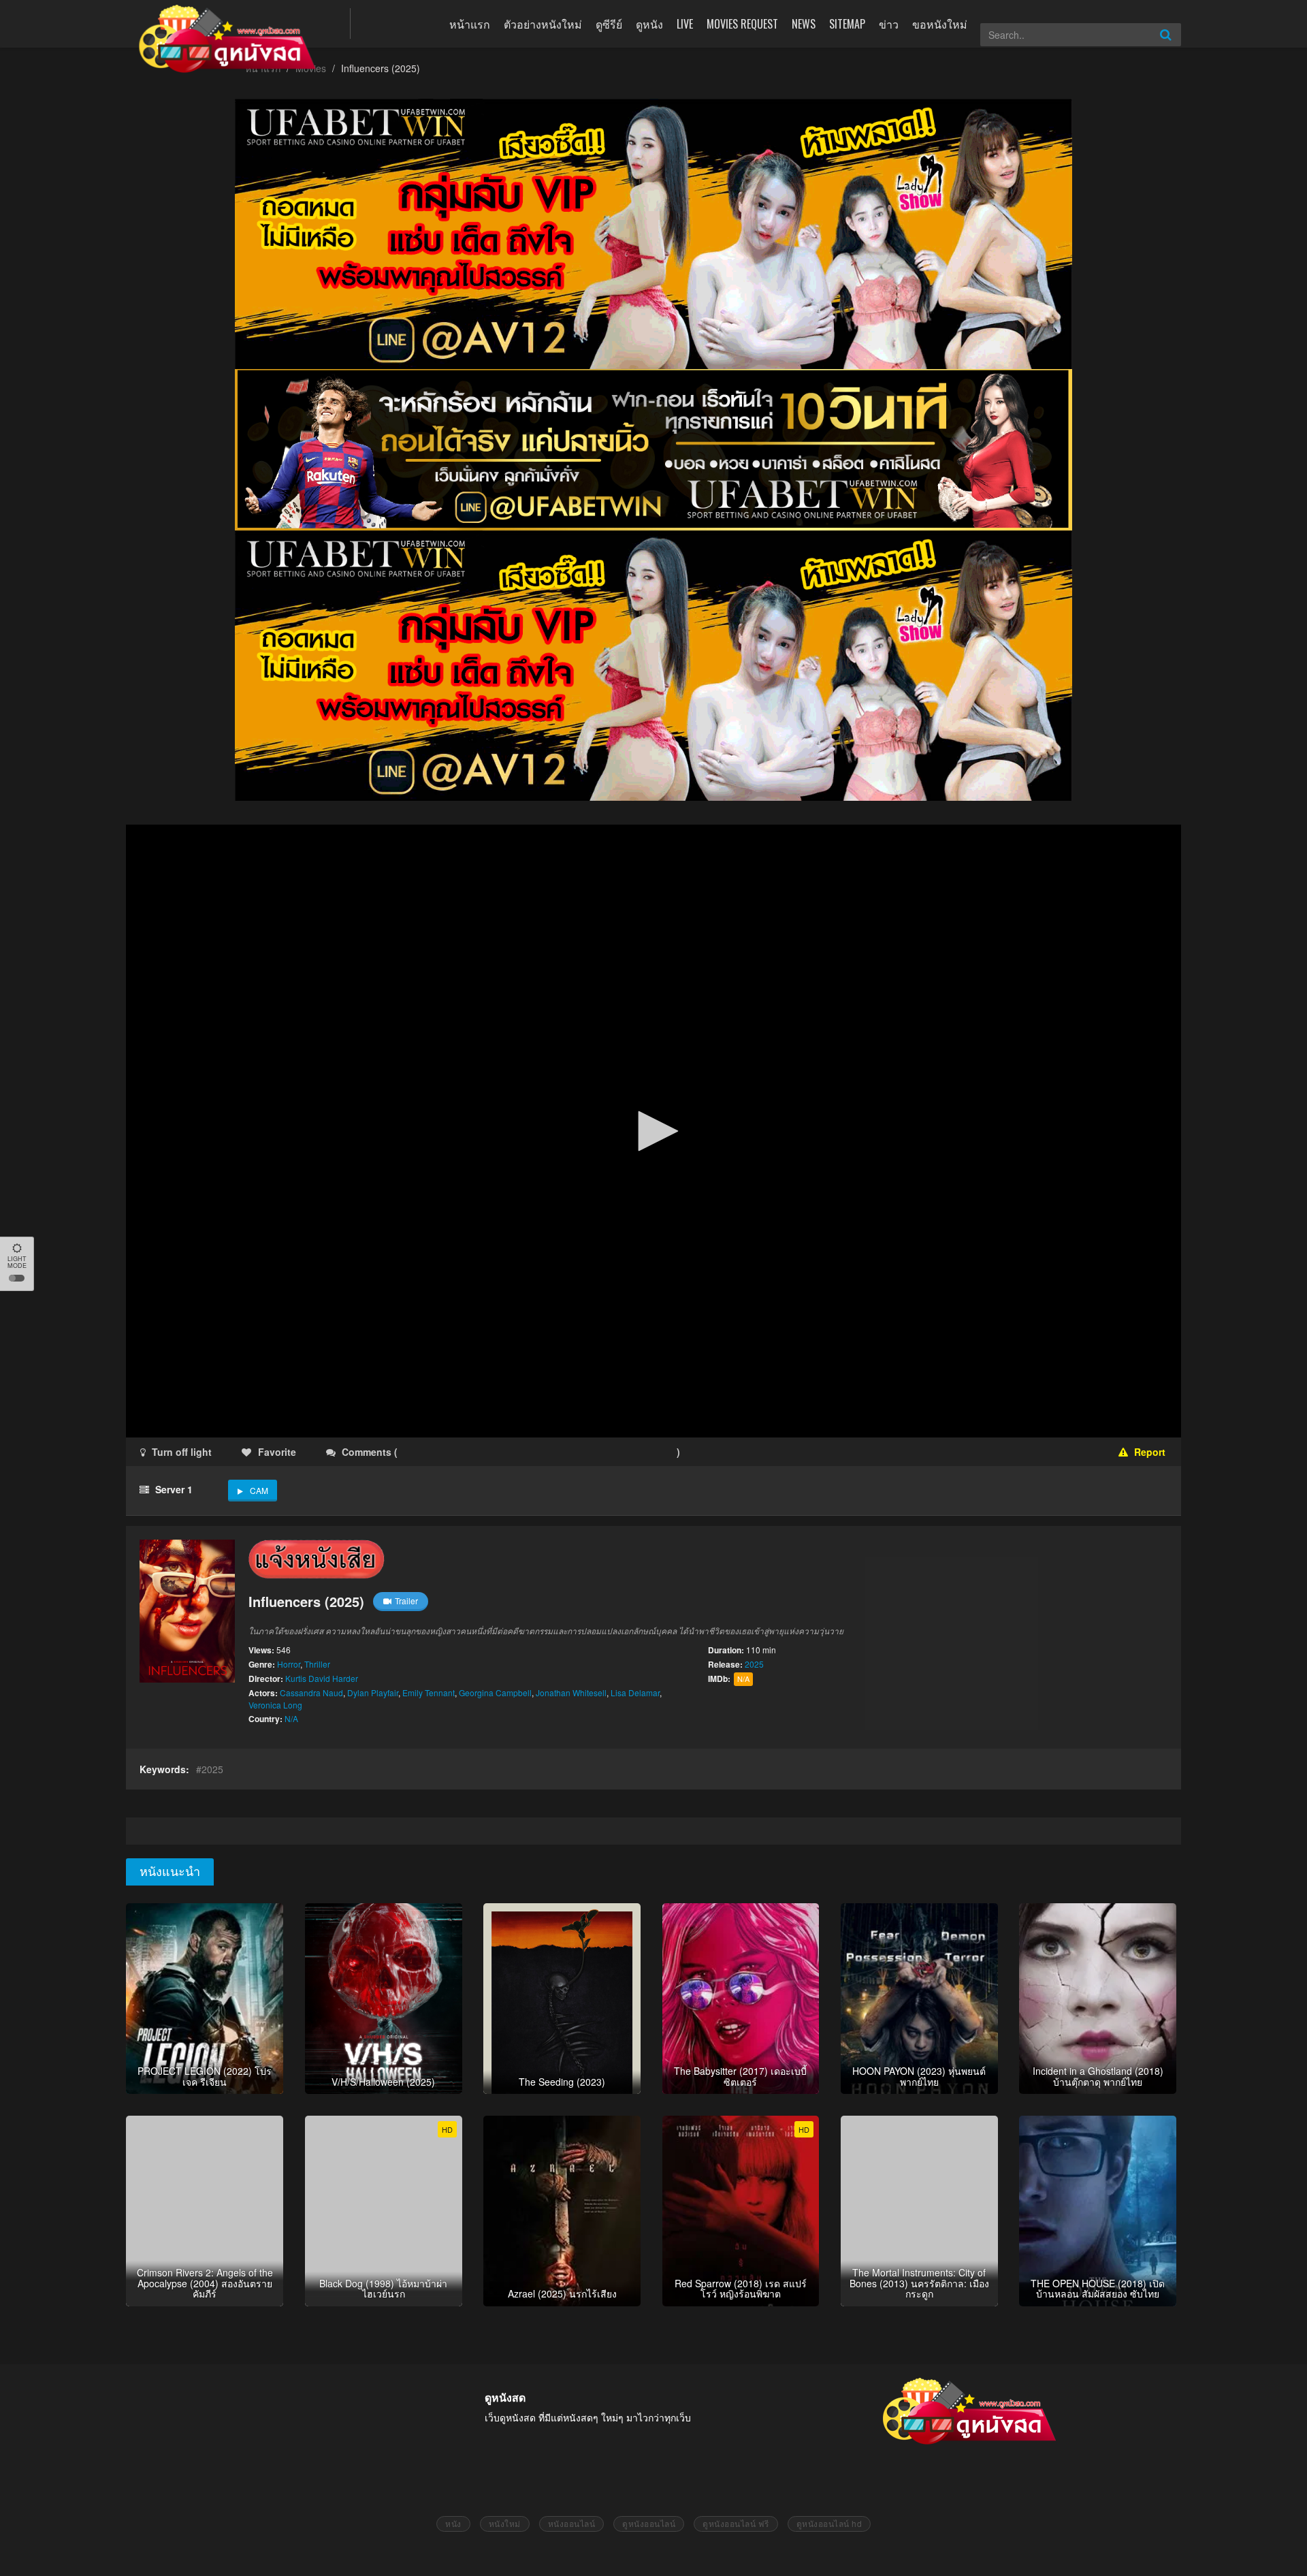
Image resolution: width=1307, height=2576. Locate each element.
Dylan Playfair (373, 1692)
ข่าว (889, 24)
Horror (289, 1664)
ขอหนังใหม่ (940, 24)
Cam (259, 1490)
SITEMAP (847, 24)
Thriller (317, 1664)
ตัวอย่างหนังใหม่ (543, 24)
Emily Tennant (429, 1692)
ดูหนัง (649, 24)
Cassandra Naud (311, 1692)
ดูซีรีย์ (609, 24)
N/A (291, 1718)
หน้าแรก (470, 24)
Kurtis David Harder (322, 1678)
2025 (754, 1664)
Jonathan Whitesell (571, 1692)
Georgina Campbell (495, 1692)
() (481, 1452)
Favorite (277, 1452)
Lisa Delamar (635, 1692)
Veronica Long (275, 1705)
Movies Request (742, 24)
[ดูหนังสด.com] (228, 39)
